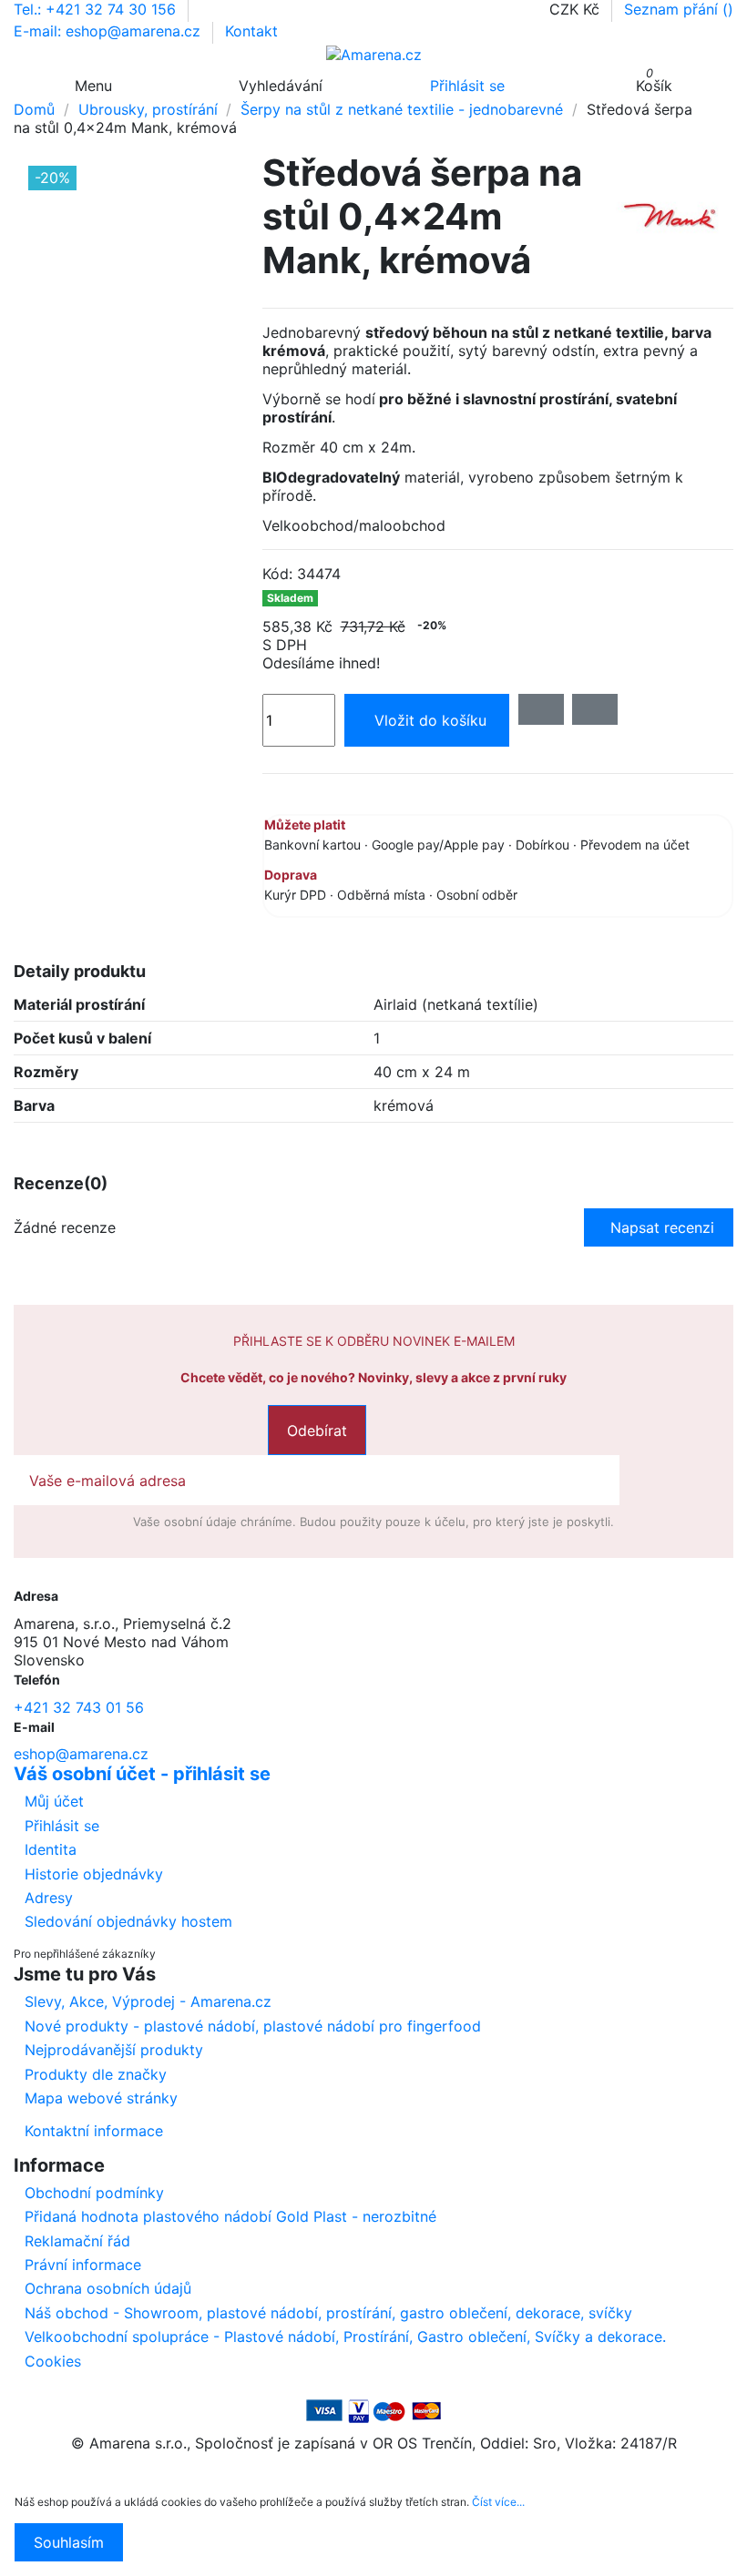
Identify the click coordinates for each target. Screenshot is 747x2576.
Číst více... (498, 2502)
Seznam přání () (679, 9)
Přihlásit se (62, 1826)
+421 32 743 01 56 (79, 1707)
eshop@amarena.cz (81, 1754)
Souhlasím (69, 2542)
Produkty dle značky (96, 2074)
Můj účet (54, 1801)
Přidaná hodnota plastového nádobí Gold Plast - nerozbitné (230, 2216)
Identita (51, 1849)
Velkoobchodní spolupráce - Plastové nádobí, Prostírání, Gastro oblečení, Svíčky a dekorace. (345, 2337)
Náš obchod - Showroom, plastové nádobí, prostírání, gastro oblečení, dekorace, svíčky (328, 2313)
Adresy (49, 1898)
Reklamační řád (77, 2241)
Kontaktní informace (94, 2131)
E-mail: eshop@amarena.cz (109, 31)
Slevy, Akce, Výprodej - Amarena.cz (148, 2001)
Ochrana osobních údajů (108, 2288)
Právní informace (83, 2265)
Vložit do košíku (430, 720)
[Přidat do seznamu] (541, 709)
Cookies (53, 2361)
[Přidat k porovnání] (595, 709)
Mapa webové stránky (101, 2098)
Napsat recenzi (662, 1227)
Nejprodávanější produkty (114, 2050)
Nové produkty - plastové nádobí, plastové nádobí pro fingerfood (253, 2026)
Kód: (277, 574)
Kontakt (251, 31)
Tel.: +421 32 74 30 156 (97, 9)
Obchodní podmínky (94, 2193)
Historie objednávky (94, 1874)
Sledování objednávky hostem (128, 1921)
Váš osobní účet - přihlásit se (142, 1774)
